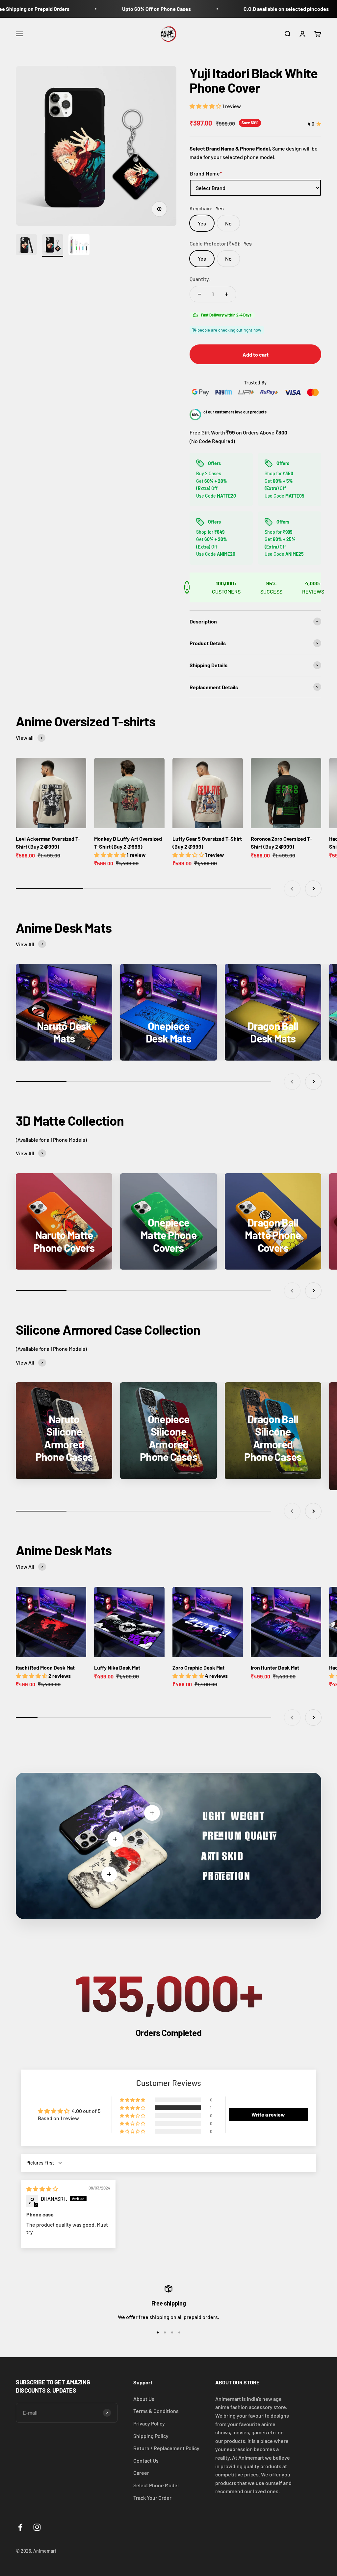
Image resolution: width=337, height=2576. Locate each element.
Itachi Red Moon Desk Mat (45, 1667)
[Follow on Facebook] (20, 2527)
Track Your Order (152, 2498)
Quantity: (200, 279)
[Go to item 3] (79, 246)
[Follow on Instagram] (37, 2527)
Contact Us (146, 2460)
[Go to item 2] (53, 246)
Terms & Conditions (156, 2411)
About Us (144, 2399)
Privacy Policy (149, 2423)
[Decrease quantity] (199, 294)
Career (141, 2473)
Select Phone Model (156, 2485)
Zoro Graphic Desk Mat (198, 1667)
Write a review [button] (268, 2114)
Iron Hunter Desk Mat (275, 1667)
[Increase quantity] (226, 294)
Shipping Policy (151, 2436)
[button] (206, 106)
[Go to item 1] (26, 246)
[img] (42, 2189)
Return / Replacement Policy (166, 2448)
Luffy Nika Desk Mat (117, 1667)
